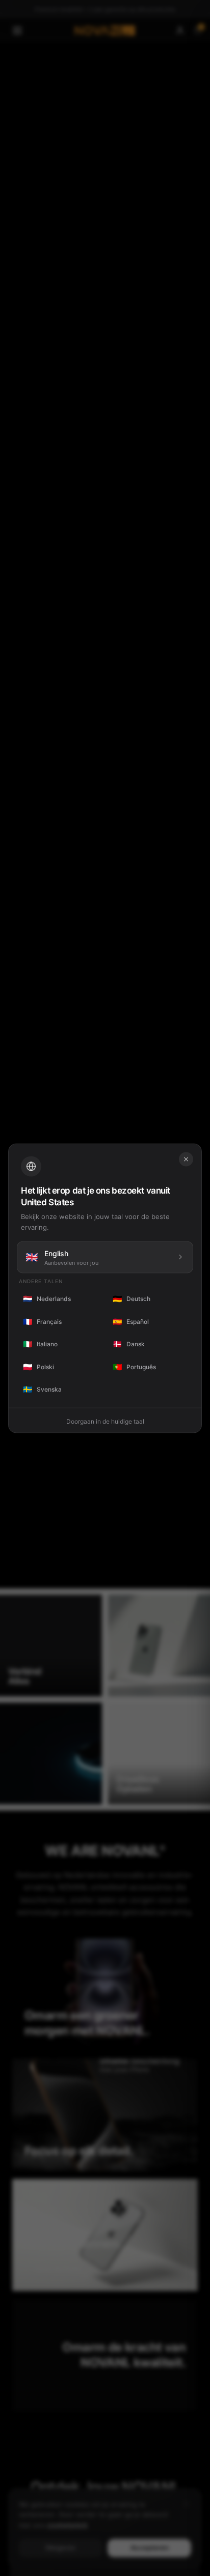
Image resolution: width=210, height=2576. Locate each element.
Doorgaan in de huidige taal (105, 1421)
